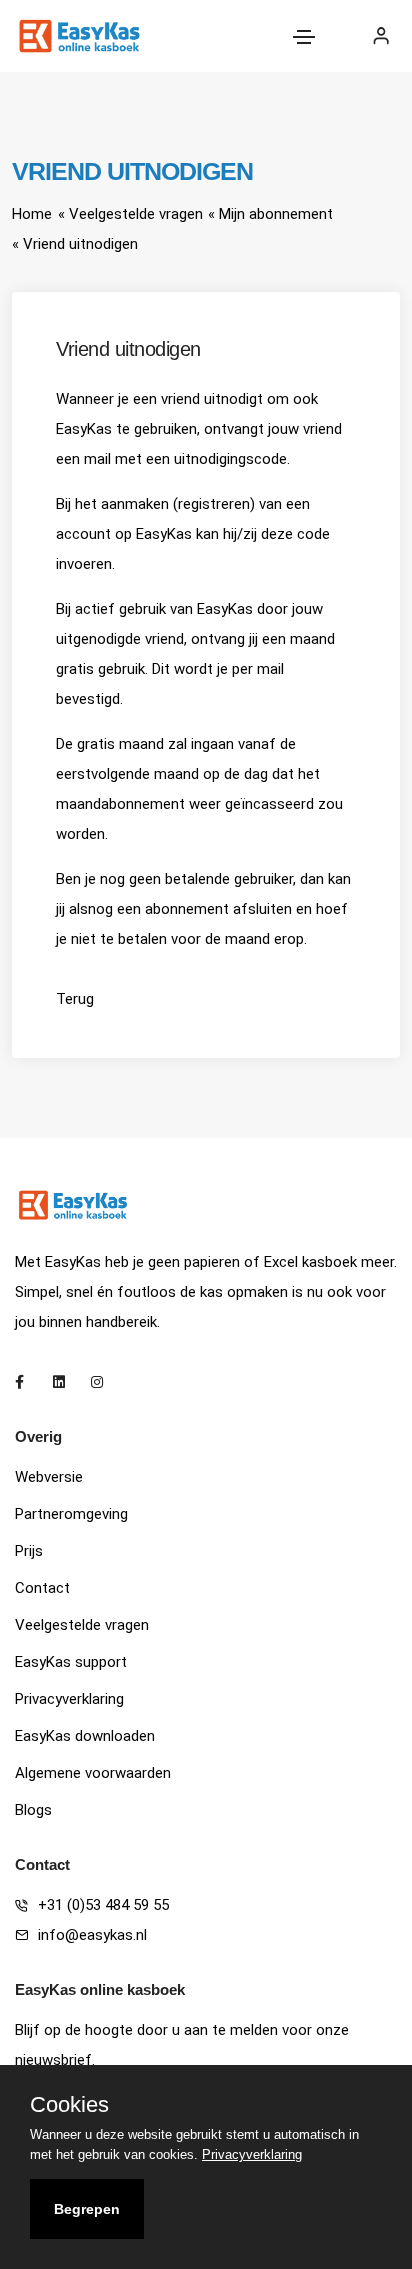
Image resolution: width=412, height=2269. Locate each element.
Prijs (29, 1551)
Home (32, 214)
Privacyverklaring (69, 1699)
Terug (75, 999)
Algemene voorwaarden (93, 1773)
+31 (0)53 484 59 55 (103, 1905)
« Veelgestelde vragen (130, 214)
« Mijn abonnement (270, 214)
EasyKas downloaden (85, 1736)
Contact (42, 1588)
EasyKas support (71, 1662)
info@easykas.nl (92, 1935)
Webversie (49, 1477)
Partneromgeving (71, 1514)
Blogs (33, 1810)
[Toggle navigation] (304, 37)
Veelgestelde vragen (82, 1625)
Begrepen (87, 2209)
